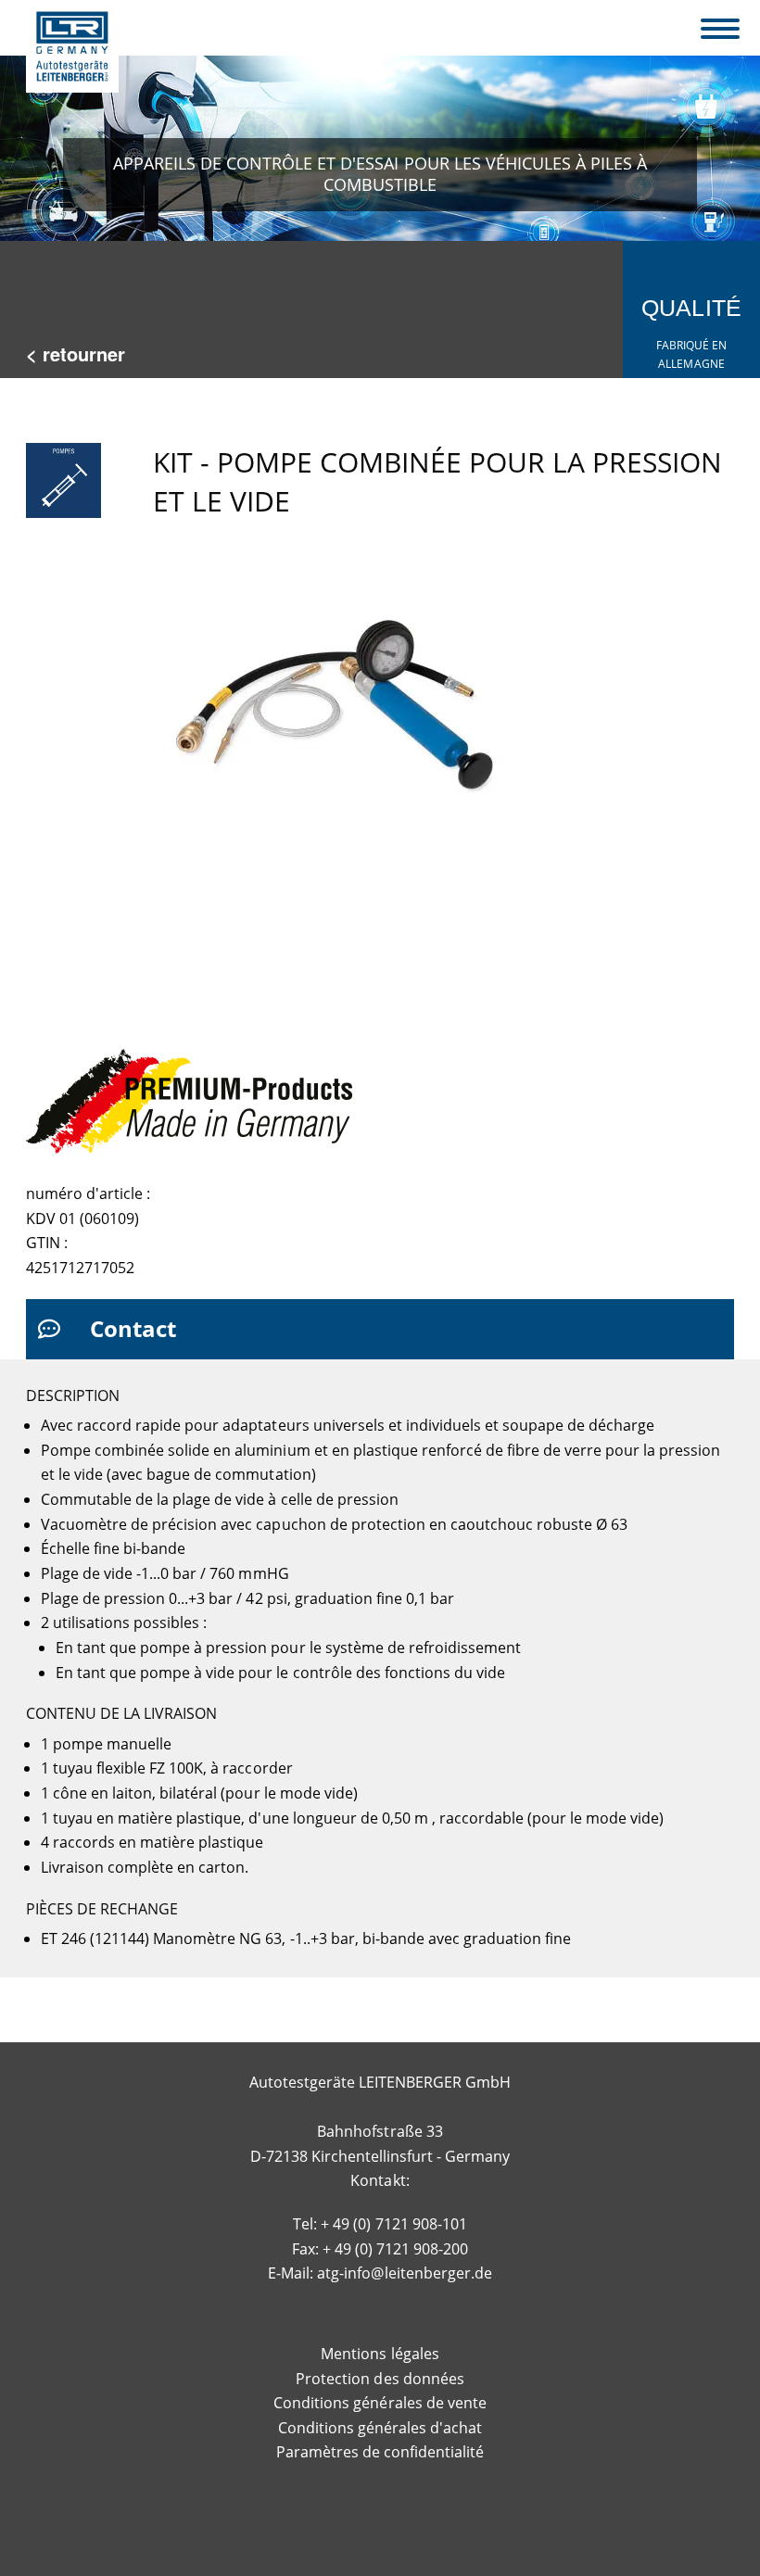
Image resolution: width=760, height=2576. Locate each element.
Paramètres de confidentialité (380, 2452)
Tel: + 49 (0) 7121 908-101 (380, 2224)
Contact (133, 1328)
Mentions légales (380, 2354)
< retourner (76, 354)
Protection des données (380, 2379)
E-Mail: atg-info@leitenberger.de (380, 2273)
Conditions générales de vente (380, 2403)
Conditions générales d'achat (380, 2428)
